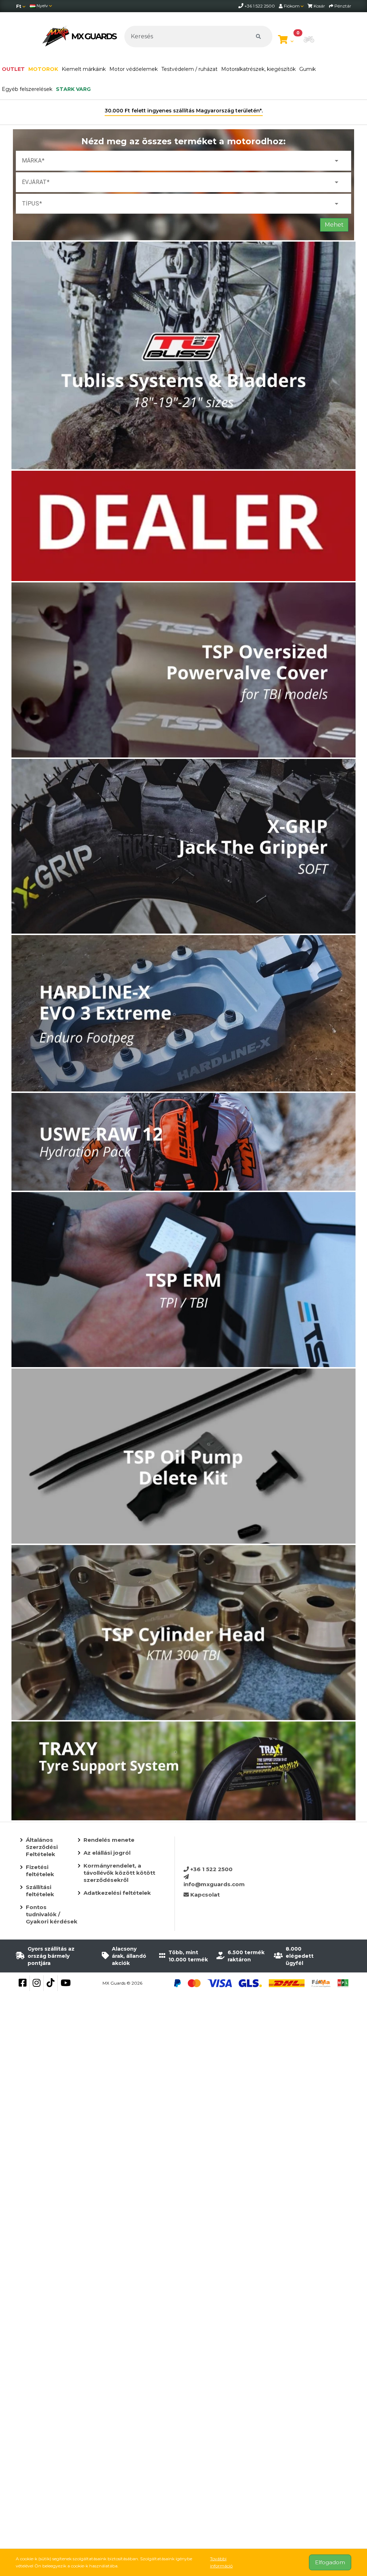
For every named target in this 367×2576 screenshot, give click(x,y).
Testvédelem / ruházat (189, 69)
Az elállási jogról (107, 1853)
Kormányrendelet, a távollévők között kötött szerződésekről (119, 1873)
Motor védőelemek (134, 69)
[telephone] (241, 6)
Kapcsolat (204, 1895)
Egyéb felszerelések (27, 89)
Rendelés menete (109, 1840)
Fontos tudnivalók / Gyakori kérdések (52, 1914)
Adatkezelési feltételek (117, 1893)
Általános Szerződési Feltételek (42, 1847)
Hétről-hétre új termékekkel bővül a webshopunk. (184, 111)
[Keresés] (258, 37)
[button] (309, 40)
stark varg (73, 89)
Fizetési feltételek (40, 1871)
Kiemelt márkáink (84, 69)
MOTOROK (43, 69)
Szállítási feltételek (40, 1891)
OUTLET (13, 69)
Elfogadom (330, 2562)
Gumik (308, 69)
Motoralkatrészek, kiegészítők (258, 69)
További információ (221, 2562)
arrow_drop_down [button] (337, 161)
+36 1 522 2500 (211, 1869)
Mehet (334, 225)
